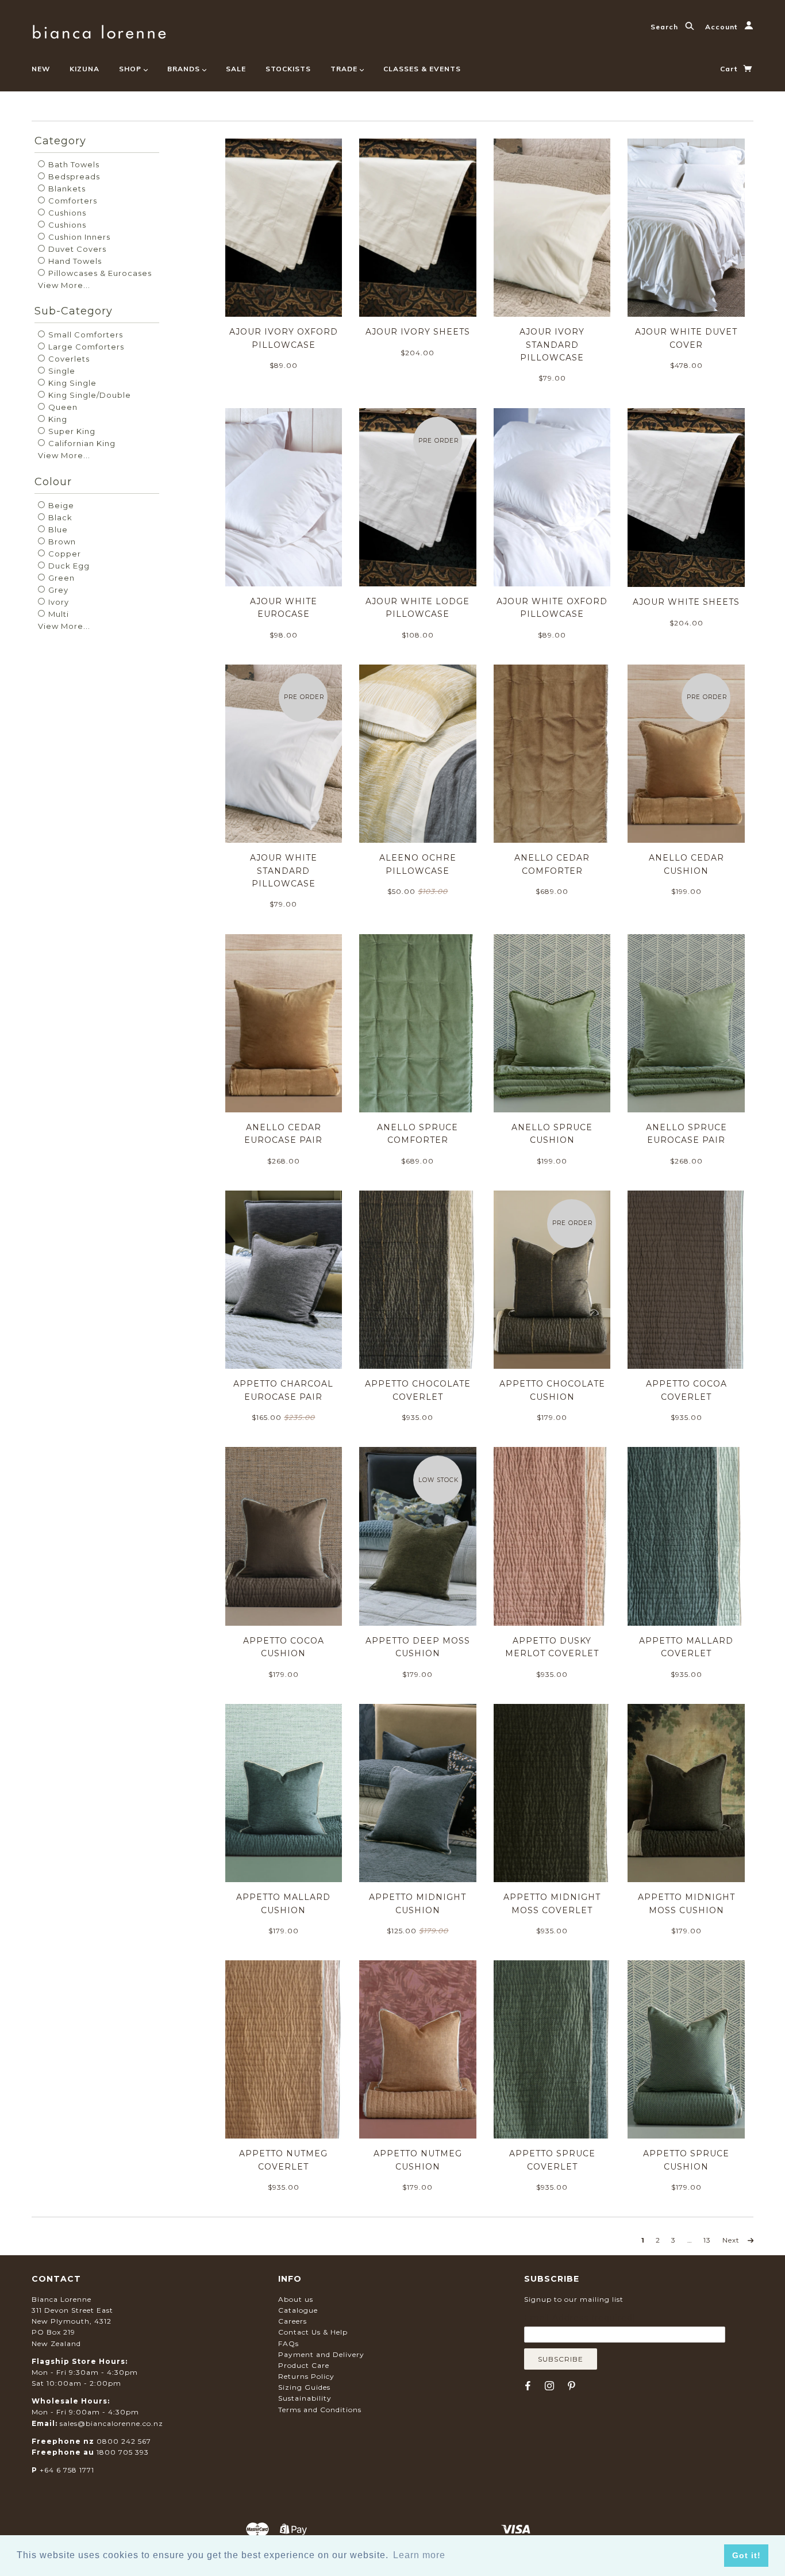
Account (722, 27)
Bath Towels (73, 164)
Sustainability (305, 2398)
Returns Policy (306, 2376)
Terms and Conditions (320, 2410)
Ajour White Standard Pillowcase (284, 871)
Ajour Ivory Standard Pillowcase (552, 345)
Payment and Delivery (321, 2354)
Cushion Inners (78, 237)
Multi (57, 614)
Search (665, 27)
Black (59, 517)
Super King (71, 431)
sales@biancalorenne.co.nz (111, 2423)
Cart (730, 69)
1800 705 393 (123, 2452)
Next (732, 2240)
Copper (64, 554)
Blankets (66, 189)
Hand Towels (74, 261)
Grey (57, 590)
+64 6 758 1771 (67, 2470)
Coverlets (68, 359)
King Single (71, 383)
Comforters (72, 201)
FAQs (288, 2343)
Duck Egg (68, 566)
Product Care (304, 2365)
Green (60, 578)
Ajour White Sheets (686, 602)
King (57, 419)
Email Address (580, 2318)
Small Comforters (84, 335)
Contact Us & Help (313, 2332)
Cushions (66, 213)
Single (61, 371)
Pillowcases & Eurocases (99, 273)
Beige (60, 505)
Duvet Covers (76, 249)
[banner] (99, 30)
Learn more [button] (419, 2555)
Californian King (81, 443)
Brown (61, 542)
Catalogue (298, 2310)
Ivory (57, 602)
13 (707, 2240)
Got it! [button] (746, 2555)
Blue (57, 529)
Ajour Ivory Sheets (418, 332)
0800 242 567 (124, 2441)
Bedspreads (73, 176)
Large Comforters (85, 347)
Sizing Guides (304, 2387)
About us (296, 2299)
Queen (62, 407)
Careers (293, 2321)
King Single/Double (88, 395)
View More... (64, 285)
